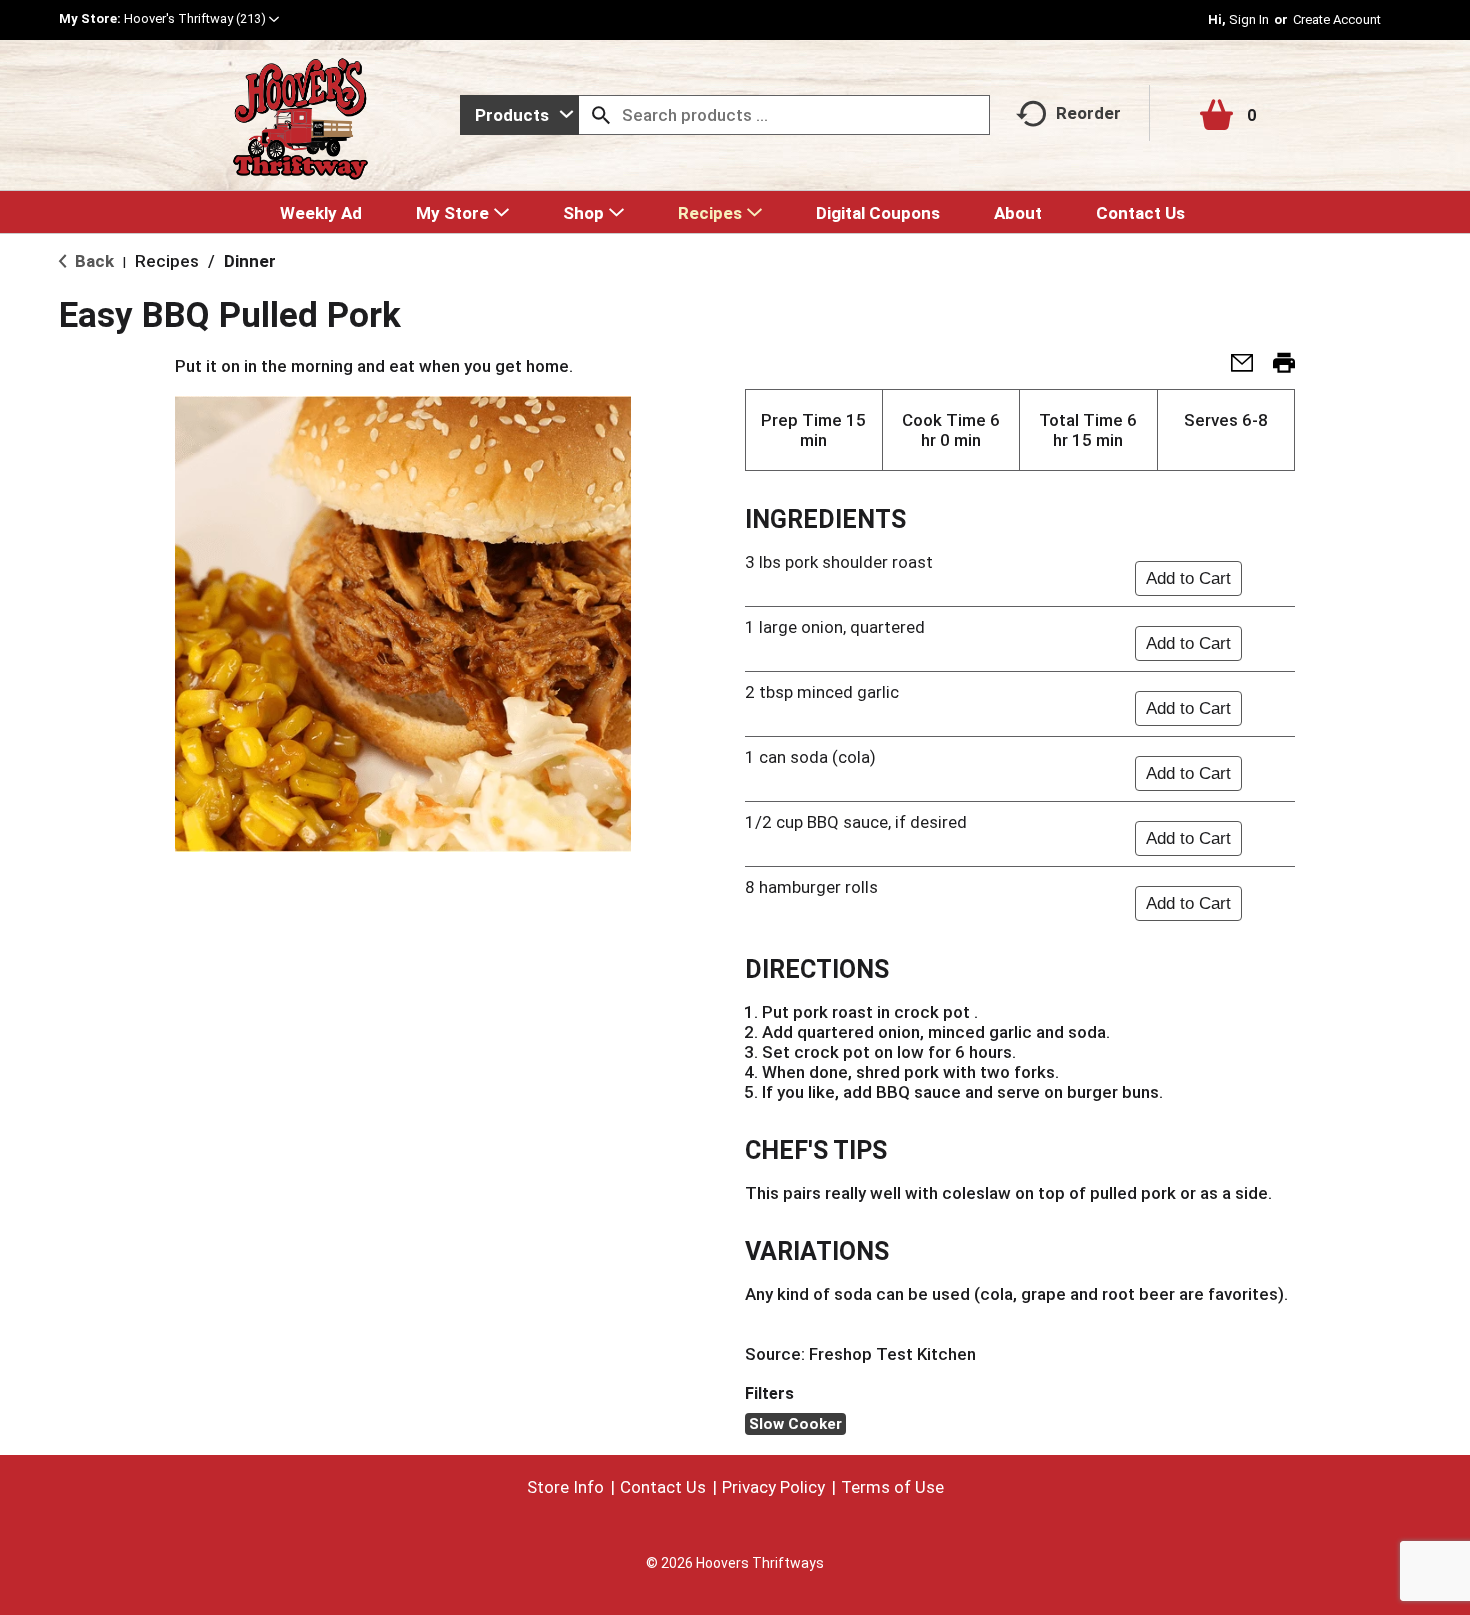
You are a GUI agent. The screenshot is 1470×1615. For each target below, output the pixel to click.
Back (92, 261)
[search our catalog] (601, 115)
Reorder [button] (1088, 113)
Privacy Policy (773, 1487)
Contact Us (663, 1487)
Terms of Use (892, 1487)
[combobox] (519, 115)
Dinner (250, 261)
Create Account (1337, 19)
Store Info (565, 1487)
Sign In (1249, 19)
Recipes (167, 261)
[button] (201, 18)
